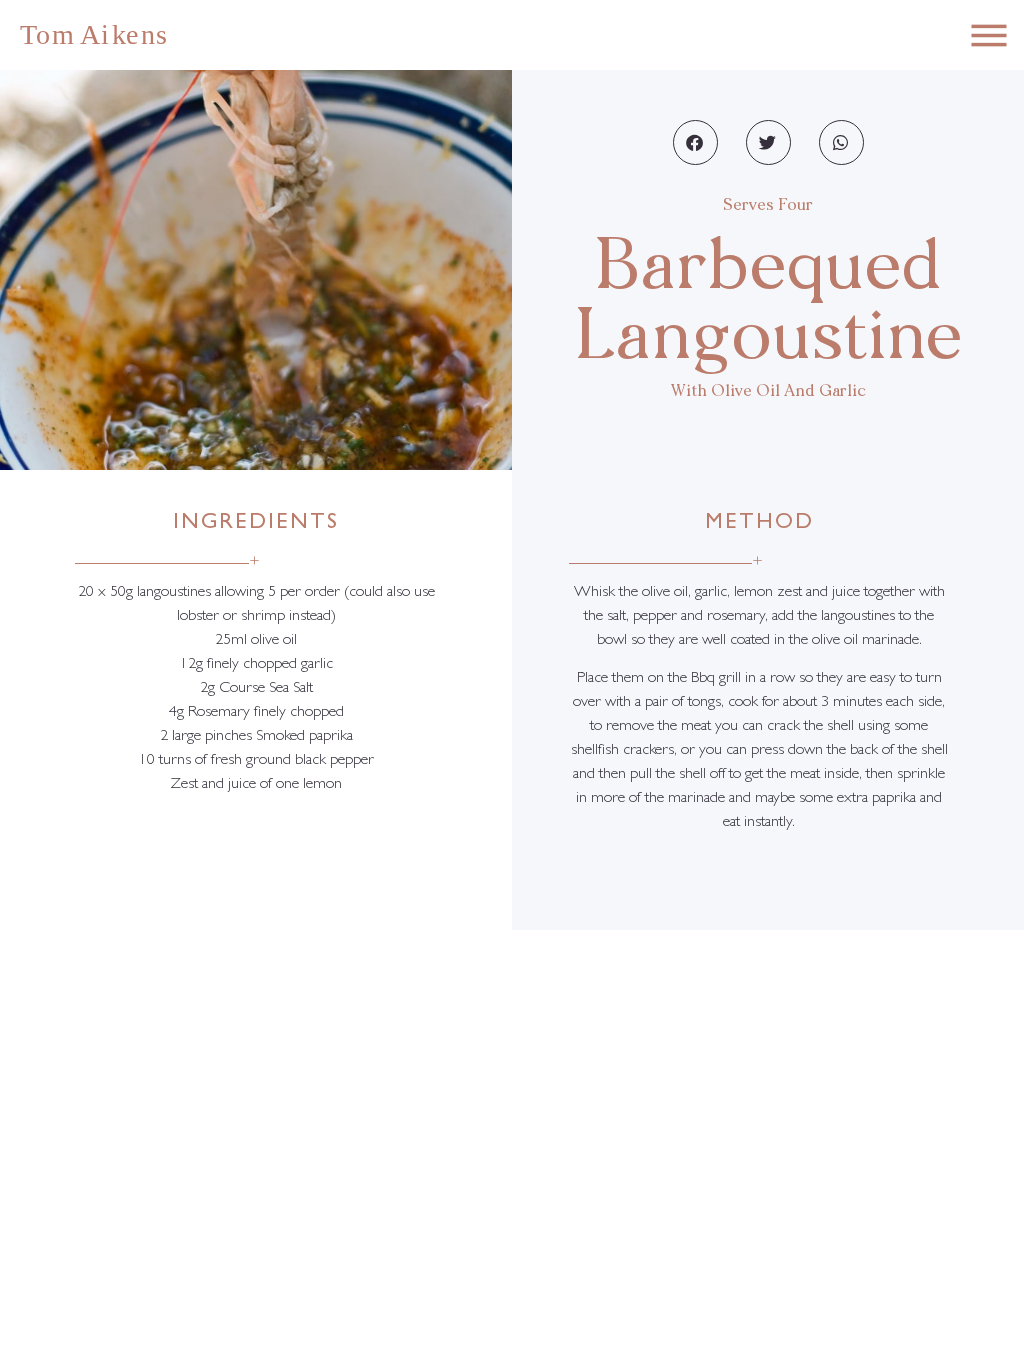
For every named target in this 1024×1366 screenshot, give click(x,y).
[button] (695, 142)
